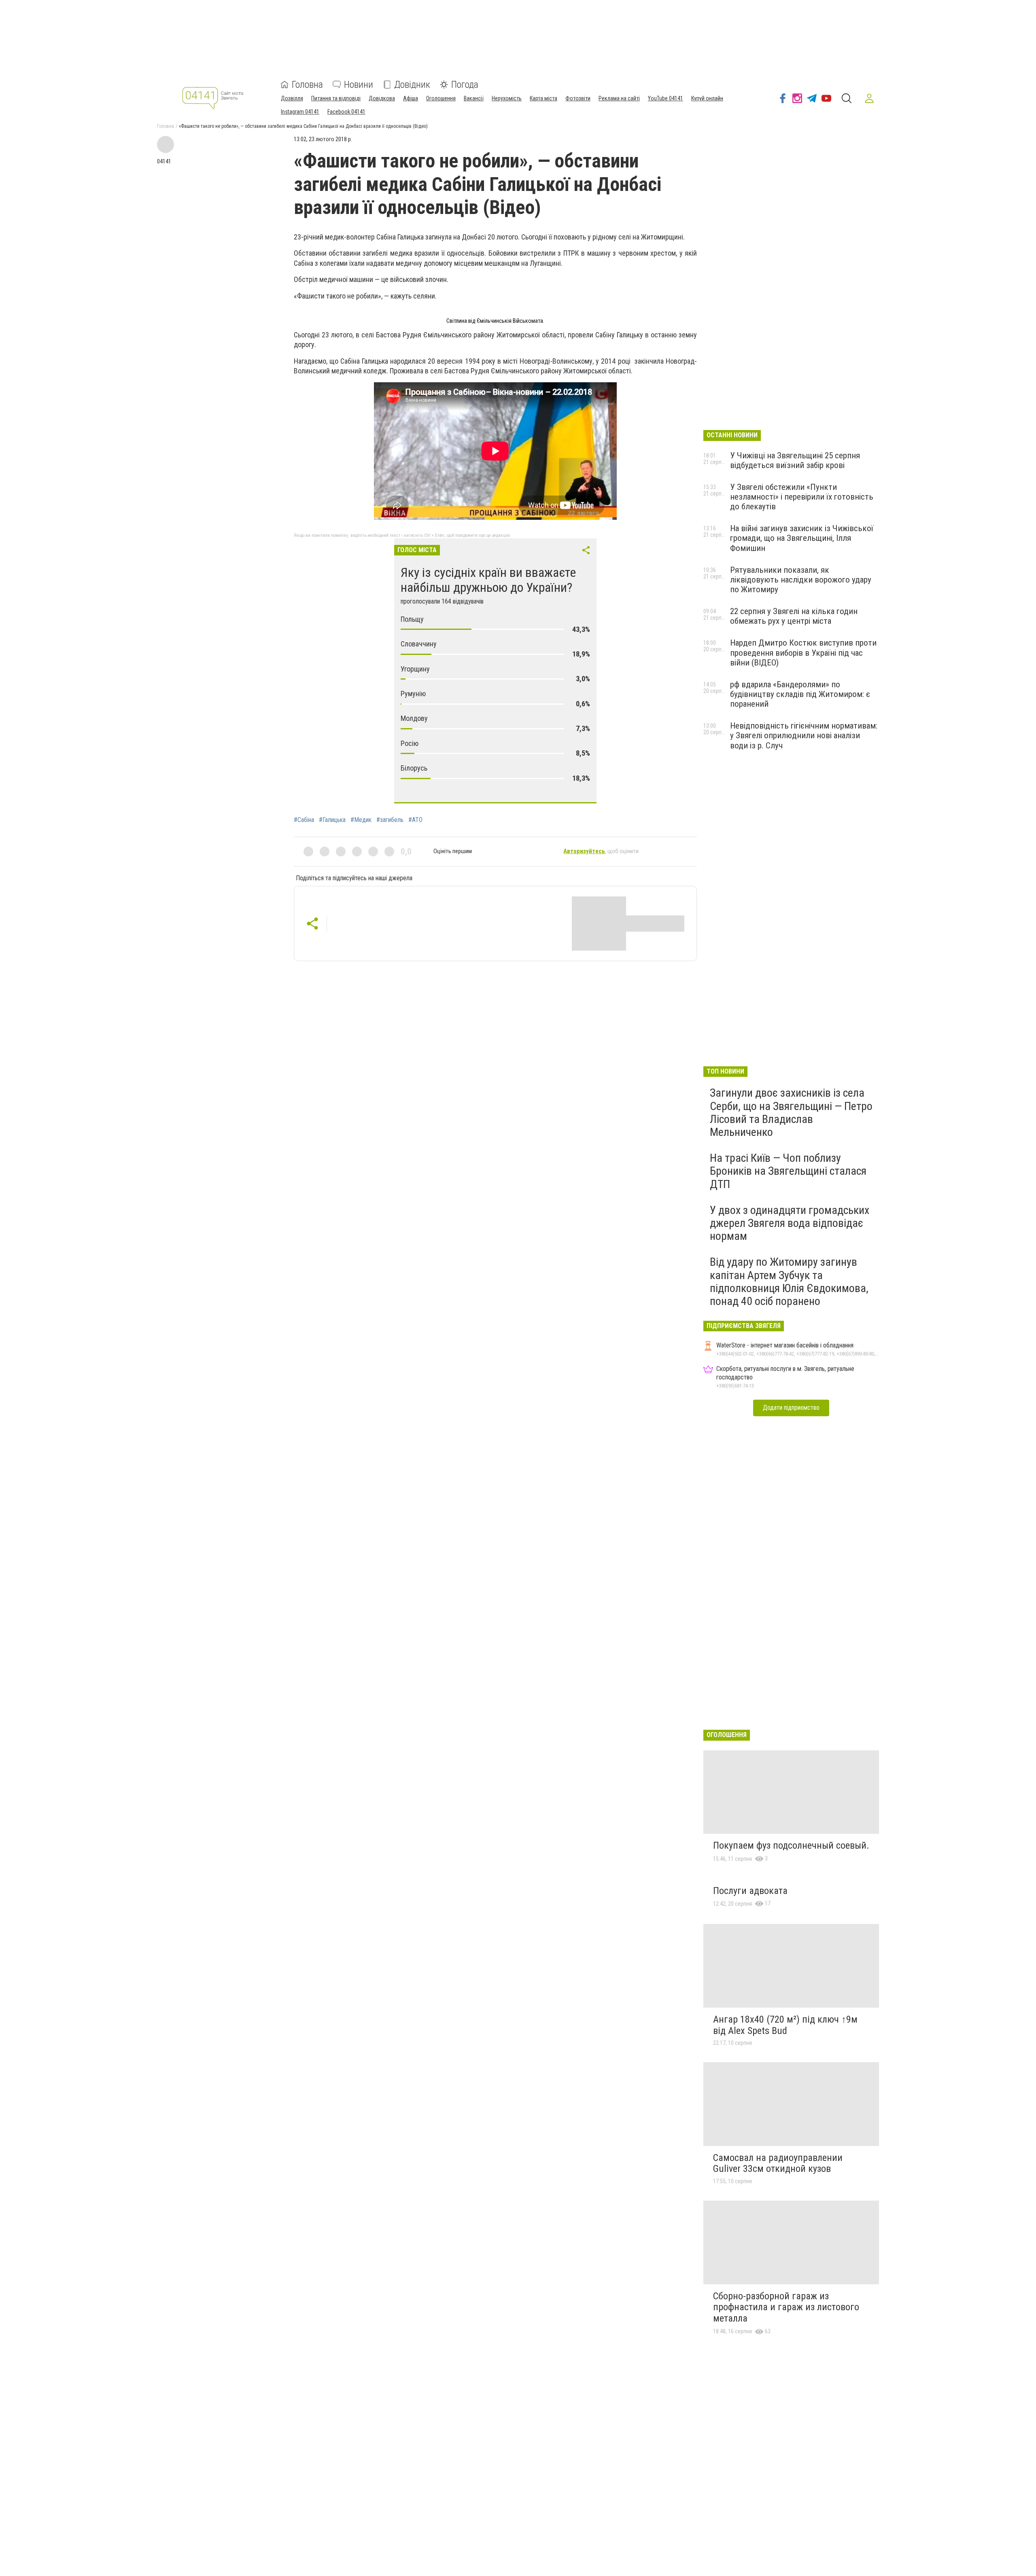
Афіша (411, 98)
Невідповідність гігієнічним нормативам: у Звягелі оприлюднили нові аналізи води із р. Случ (804, 735)
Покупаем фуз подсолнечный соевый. (791, 1845)
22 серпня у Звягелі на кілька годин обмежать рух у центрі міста (794, 616)
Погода (465, 85)
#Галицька (332, 820)
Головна (307, 85)
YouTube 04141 (666, 98)
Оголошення (441, 98)
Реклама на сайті (619, 98)
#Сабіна (304, 820)
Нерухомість (507, 98)
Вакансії (474, 98)
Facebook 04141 (346, 112)
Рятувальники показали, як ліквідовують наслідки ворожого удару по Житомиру (801, 580)
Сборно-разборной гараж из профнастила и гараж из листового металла (786, 2307)
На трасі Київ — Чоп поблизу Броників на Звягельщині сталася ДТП (788, 1171)
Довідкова (382, 98)
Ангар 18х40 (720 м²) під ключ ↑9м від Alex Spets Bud (785, 2025)
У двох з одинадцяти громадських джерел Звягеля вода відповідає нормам (790, 1223)
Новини (359, 85)
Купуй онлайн (707, 98)
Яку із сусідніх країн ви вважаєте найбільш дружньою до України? (488, 580)
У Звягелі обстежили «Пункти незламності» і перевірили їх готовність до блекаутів (802, 497)
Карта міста (543, 98)
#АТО (415, 820)
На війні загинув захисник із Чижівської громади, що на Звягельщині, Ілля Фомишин (802, 538)
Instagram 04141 (300, 112)
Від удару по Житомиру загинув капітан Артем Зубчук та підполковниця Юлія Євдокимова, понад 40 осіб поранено (789, 1282)
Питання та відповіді (336, 98)
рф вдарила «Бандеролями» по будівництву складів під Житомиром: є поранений (800, 694)
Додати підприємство (791, 1408)
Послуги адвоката (750, 1891)
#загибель (390, 820)
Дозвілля (292, 98)
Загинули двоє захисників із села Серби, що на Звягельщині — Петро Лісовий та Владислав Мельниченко (791, 1112)
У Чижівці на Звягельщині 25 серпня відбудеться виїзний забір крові (795, 460)
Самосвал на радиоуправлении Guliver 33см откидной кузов (778, 2163)
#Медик (361, 820)
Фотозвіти (578, 98)
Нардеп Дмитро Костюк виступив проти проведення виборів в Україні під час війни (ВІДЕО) (803, 652)
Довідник (412, 85)
